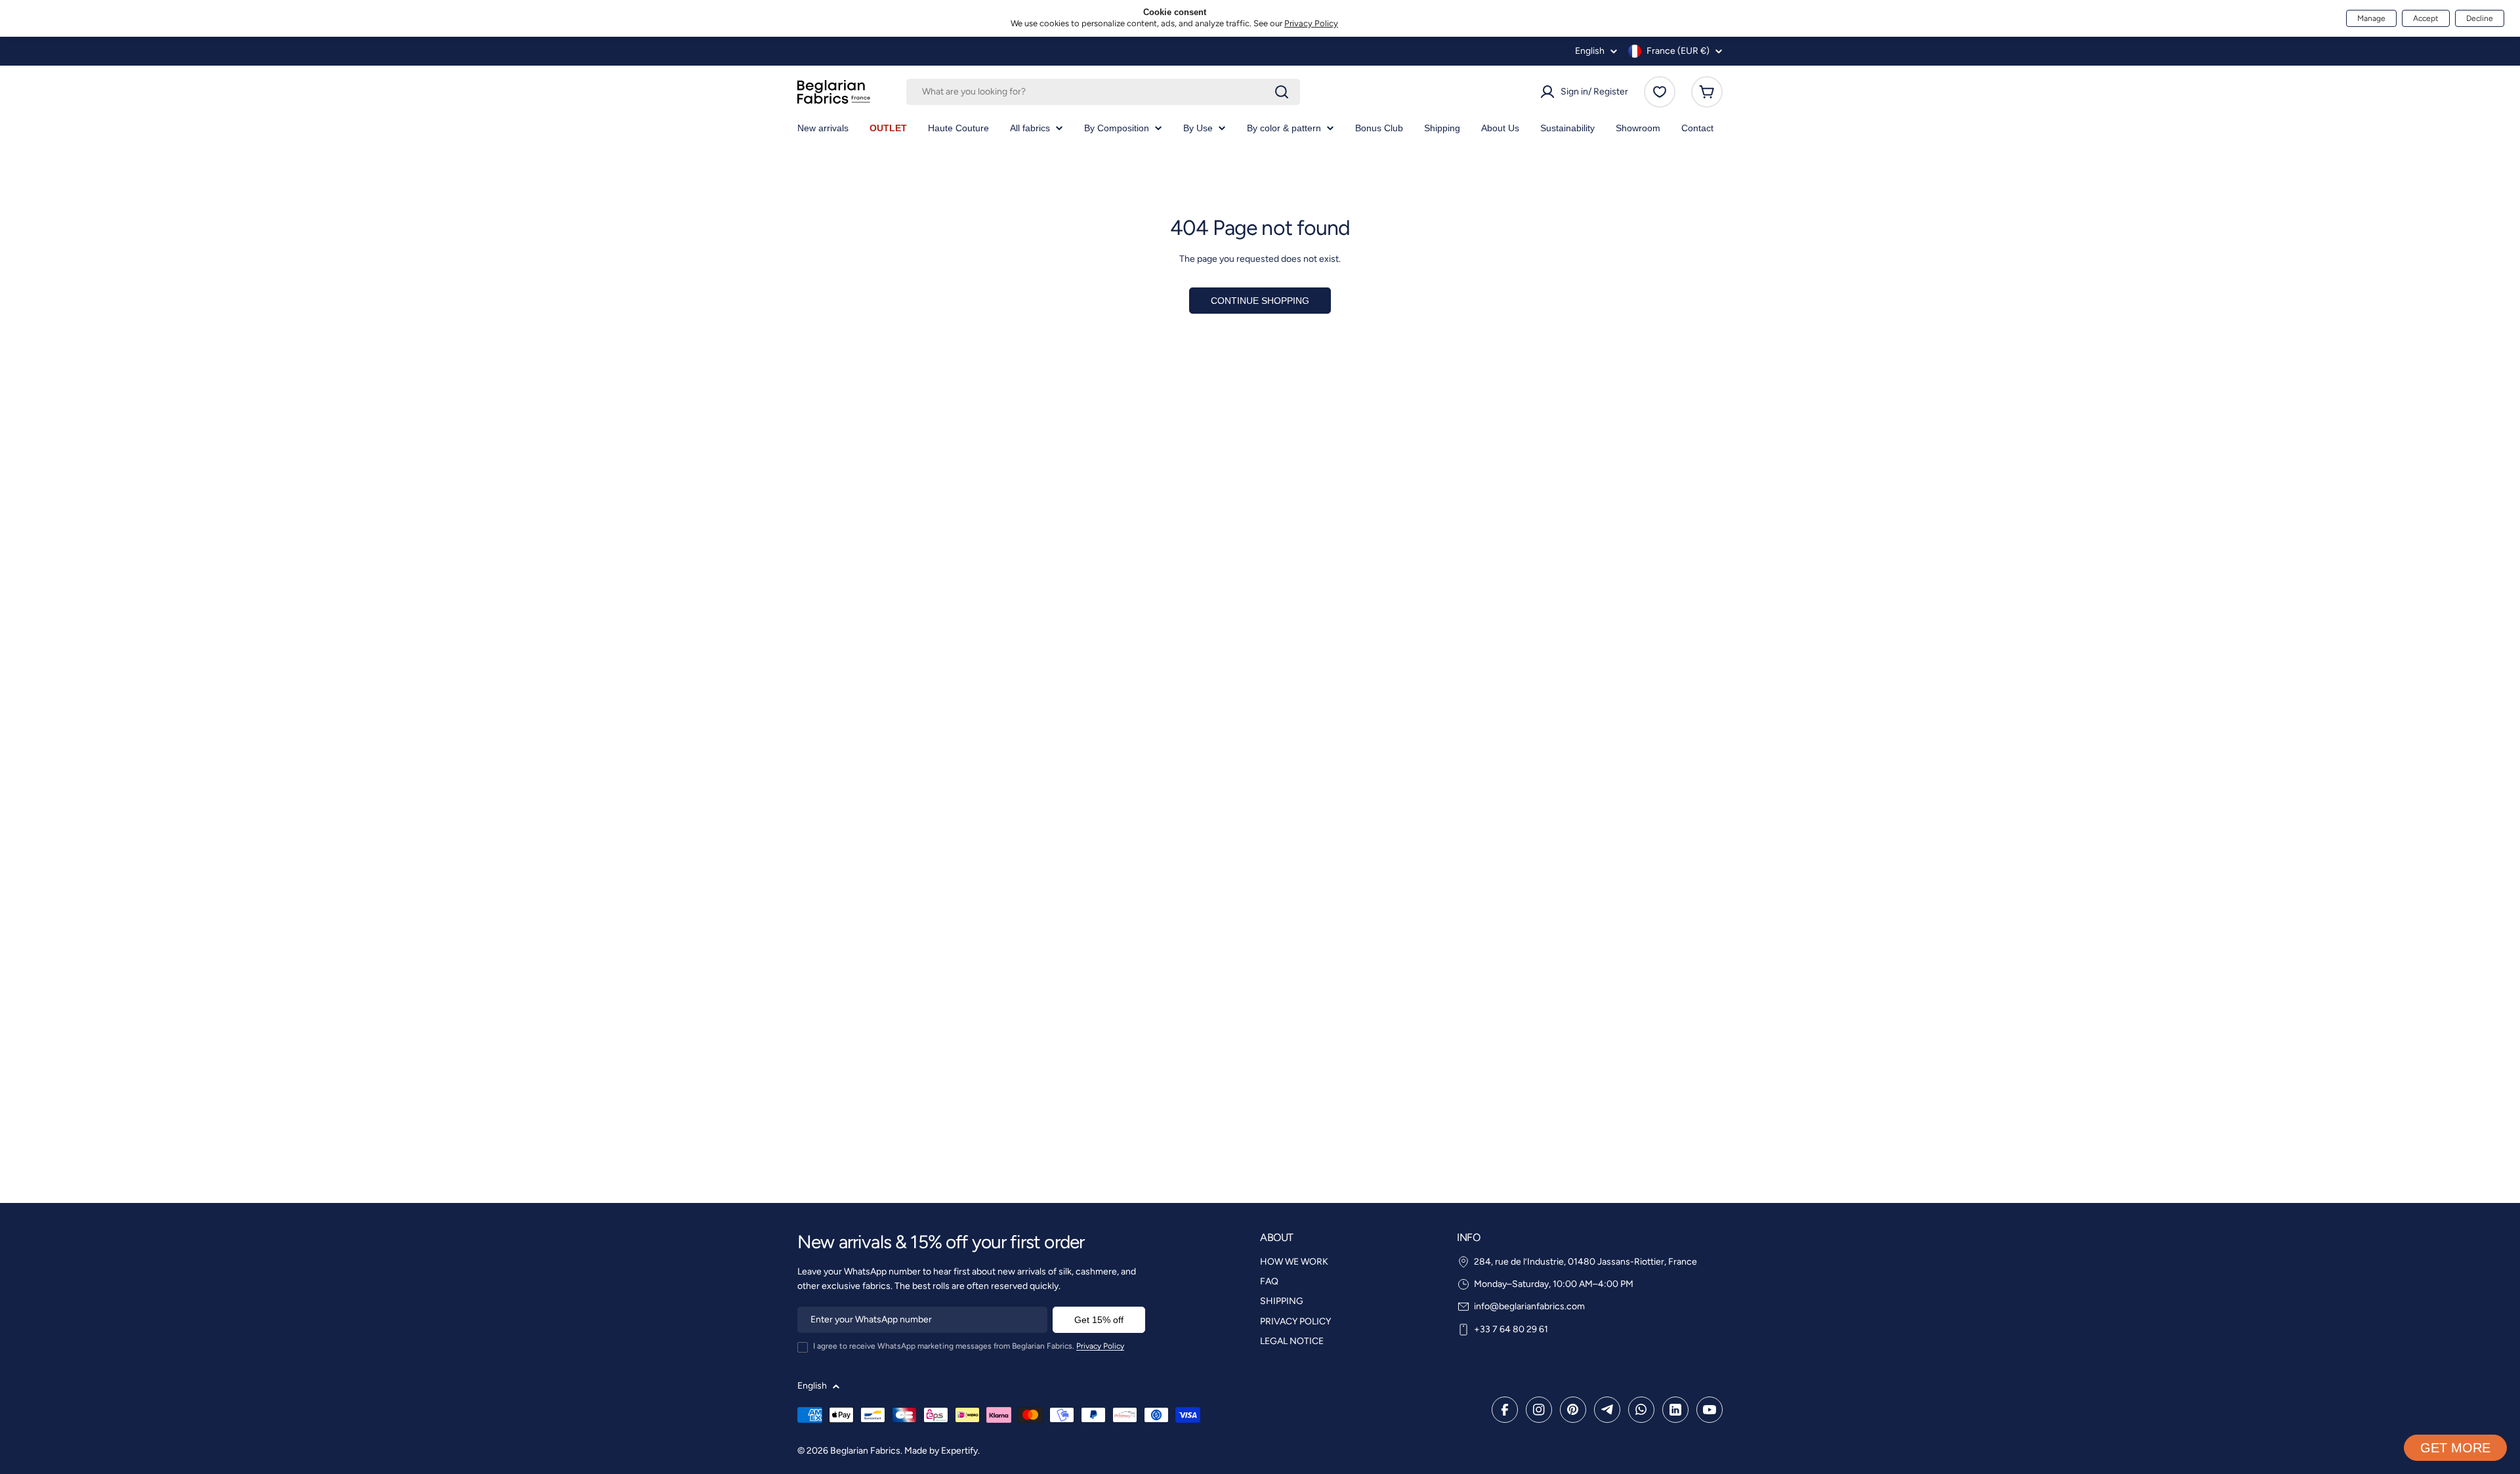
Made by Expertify (941, 1451)
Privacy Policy (1311, 23)
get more (2455, 1448)
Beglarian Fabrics (865, 1451)
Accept (2426, 18)
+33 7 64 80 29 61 (1511, 1329)
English (1590, 51)
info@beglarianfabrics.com (1529, 1306)
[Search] (1282, 92)
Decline (2480, 18)
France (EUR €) (1678, 51)
